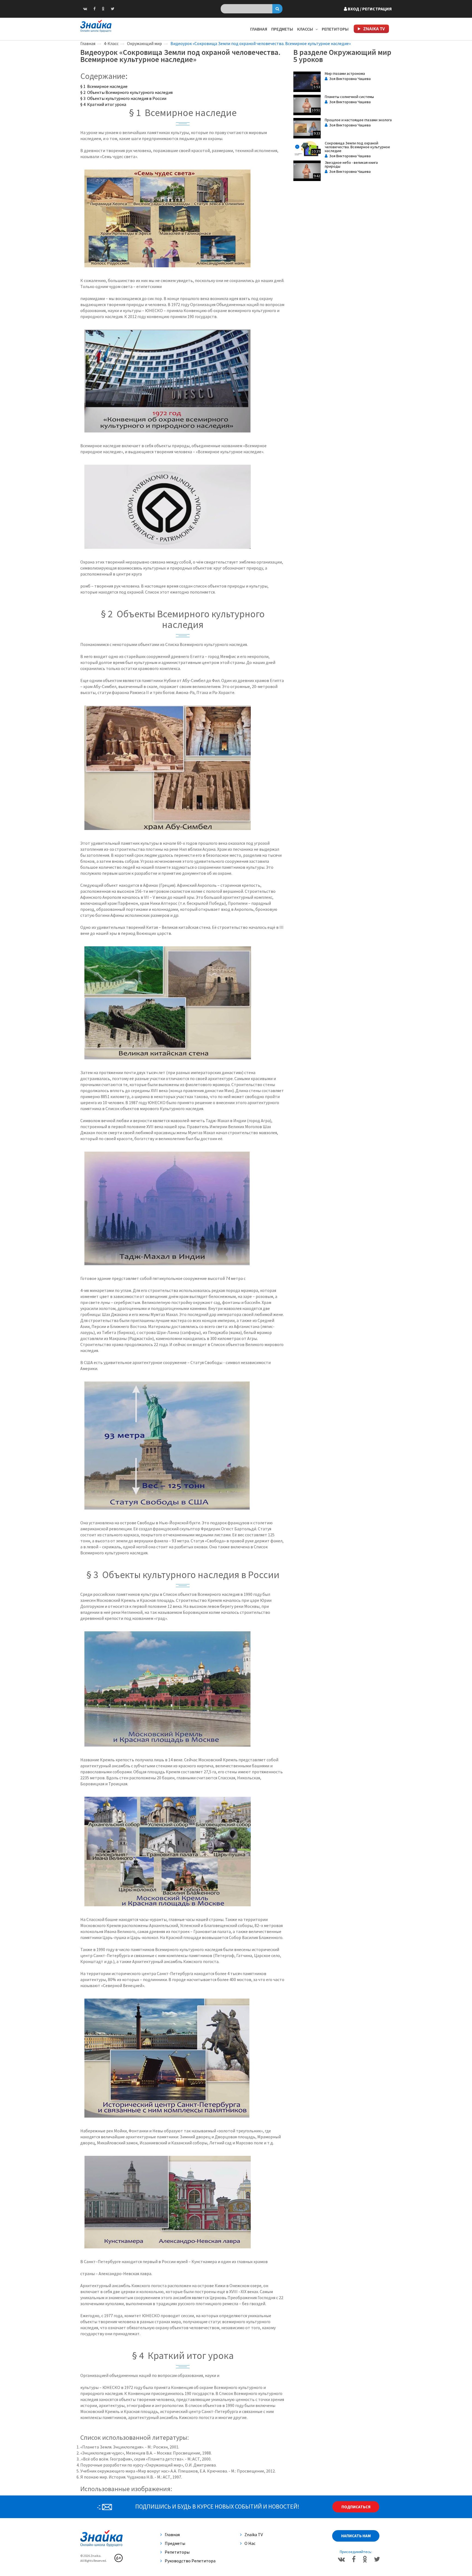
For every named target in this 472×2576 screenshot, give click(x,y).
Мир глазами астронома (345, 73)
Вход (369, 9)
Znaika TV (254, 2535)
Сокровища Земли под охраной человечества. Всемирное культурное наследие (357, 147)
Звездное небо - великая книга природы (351, 164)
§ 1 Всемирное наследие (104, 86)
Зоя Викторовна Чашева (349, 79)
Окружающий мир (144, 43)
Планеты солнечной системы (349, 97)
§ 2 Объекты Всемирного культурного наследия (126, 92)
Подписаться (356, 2507)
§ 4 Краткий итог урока (103, 104)
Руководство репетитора (190, 2561)
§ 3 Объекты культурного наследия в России (123, 98)
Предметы (282, 29)
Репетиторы (335, 29)
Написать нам (356, 2536)
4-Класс (111, 43)
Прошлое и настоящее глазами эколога (358, 120)
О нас (250, 2543)
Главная (259, 29)
